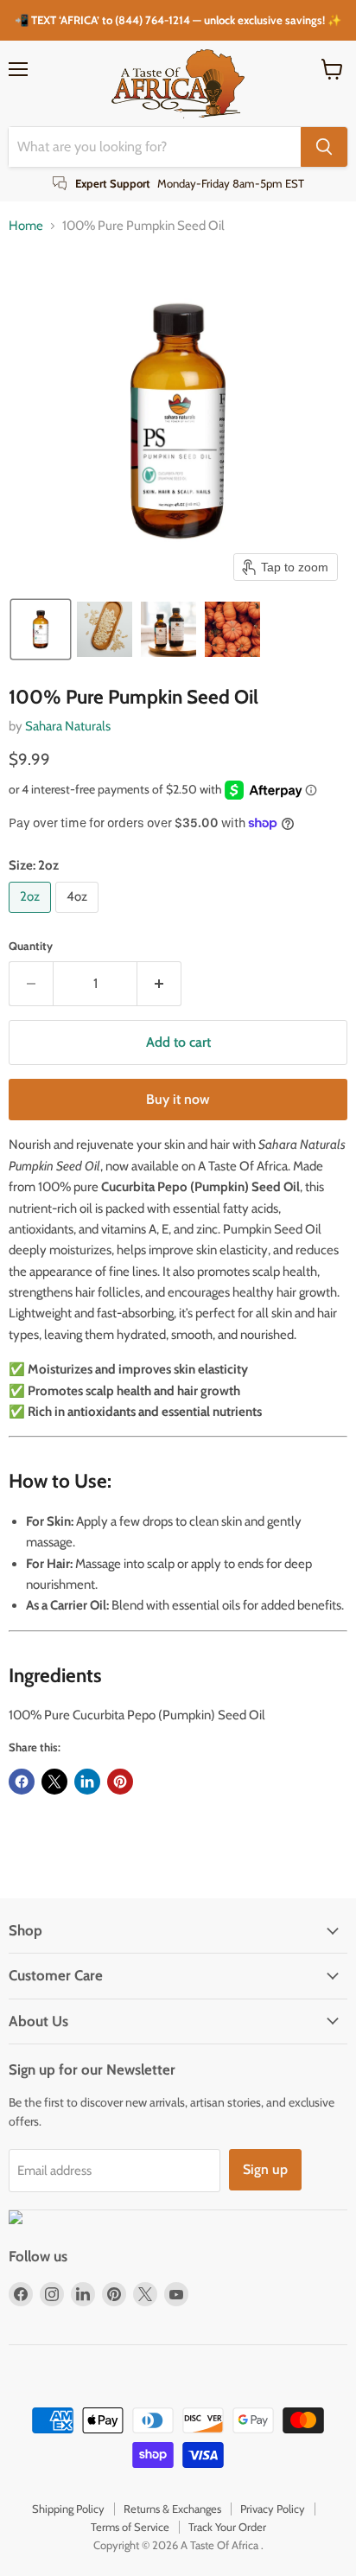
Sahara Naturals (68, 726)
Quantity (31, 946)
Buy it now (178, 1099)
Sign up (265, 2169)
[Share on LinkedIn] (87, 1782)
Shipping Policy (68, 2509)
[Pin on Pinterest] (120, 1782)
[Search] (324, 147)
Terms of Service (130, 2527)
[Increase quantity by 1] (159, 984)
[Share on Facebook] (22, 1782)
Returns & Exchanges (172, 2509)
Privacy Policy (273, 2509)
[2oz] (32, 917)
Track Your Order (227, 2527)
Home (26, 226)
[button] (41, 629)
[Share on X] (54, 1782)
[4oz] (79, 917)
